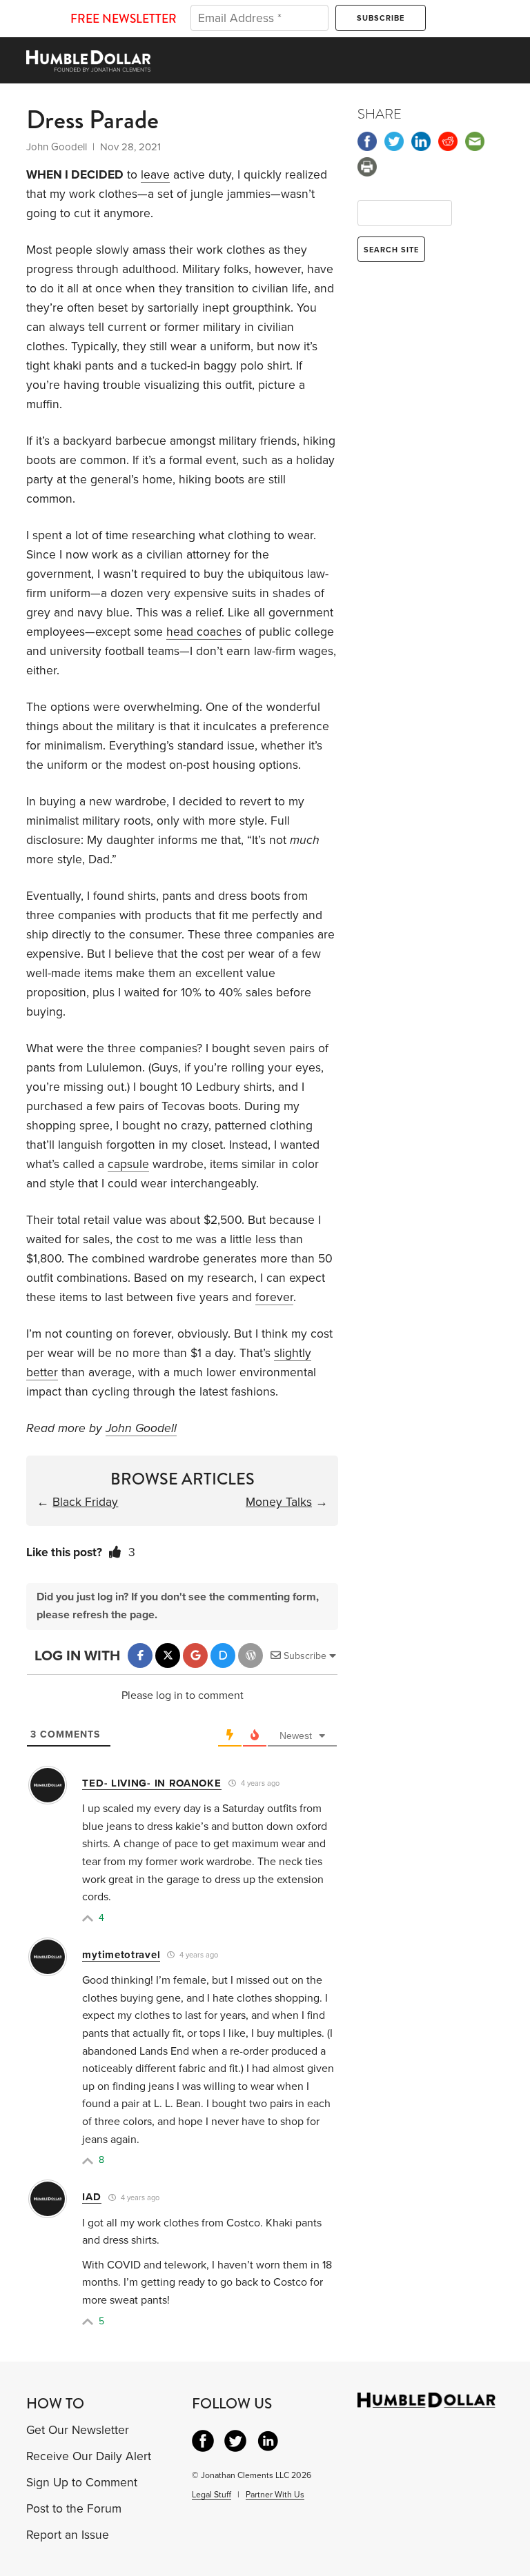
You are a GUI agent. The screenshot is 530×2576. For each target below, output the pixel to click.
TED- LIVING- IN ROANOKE (151, 1783)
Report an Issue (68, 2535)
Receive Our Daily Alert (89, 2456)
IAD (91, 2197)
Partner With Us (275, 2495)
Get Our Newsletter (78, 2430)
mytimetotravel (121, 1955)
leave (155, 175)
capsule (128, 1164)
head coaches (204, 632)
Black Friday (85, 1502)
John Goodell (141, 1428)
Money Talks (279, 1502)
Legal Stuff (212, 2495)
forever (274, 1297)
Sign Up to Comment (82, 2483)
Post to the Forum (74, 2509)
